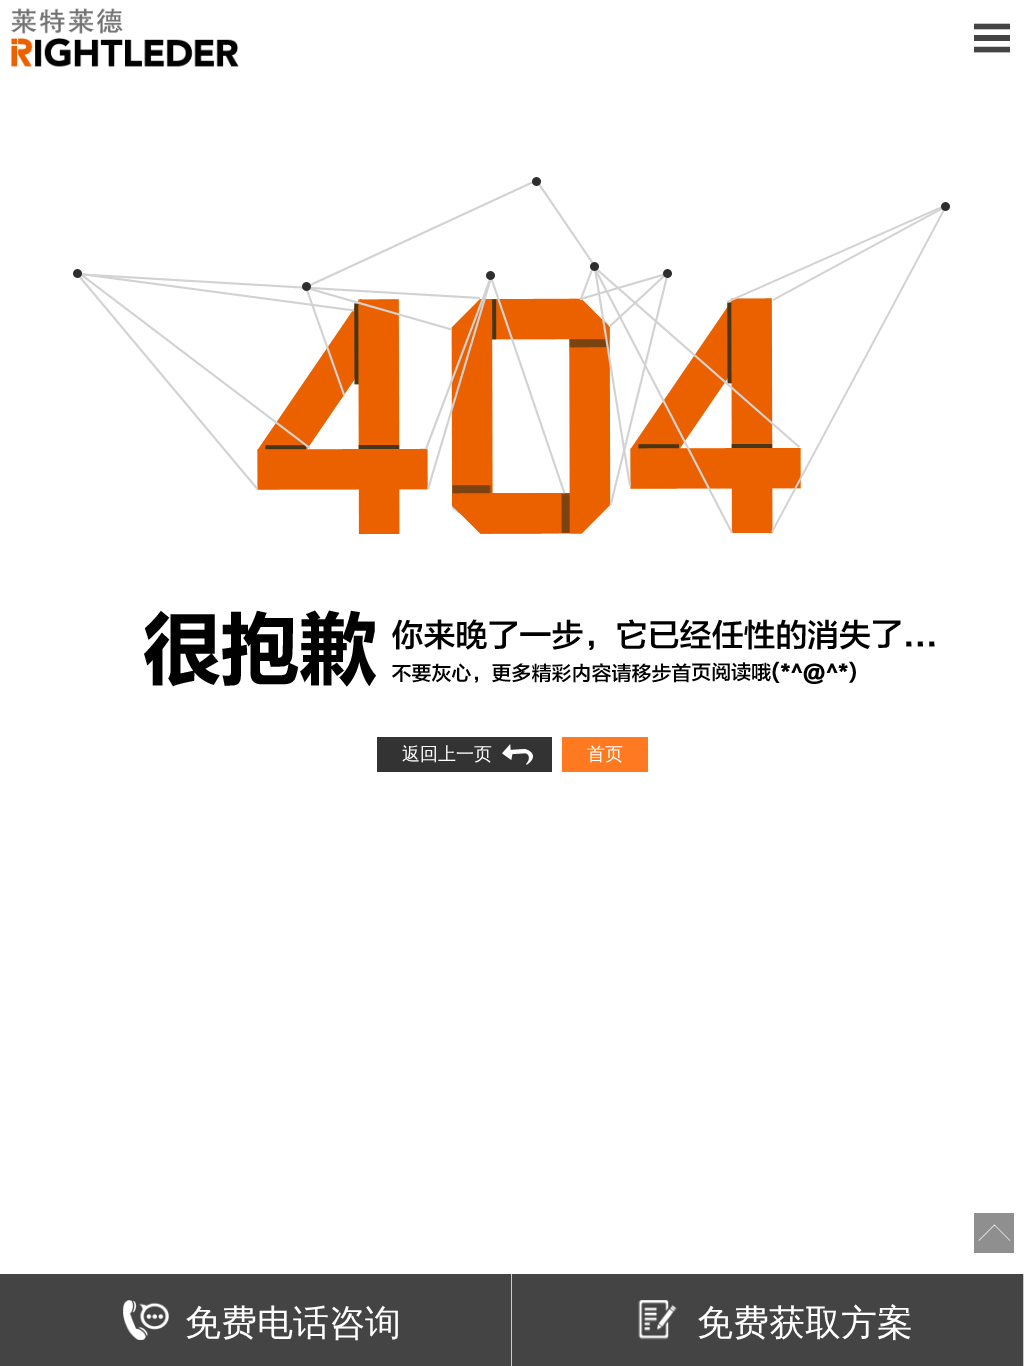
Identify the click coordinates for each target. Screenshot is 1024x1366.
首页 (605, 754)
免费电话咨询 (293, 1319)
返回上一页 (447, 754)
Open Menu (991, 37)
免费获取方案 (805, 1319)
